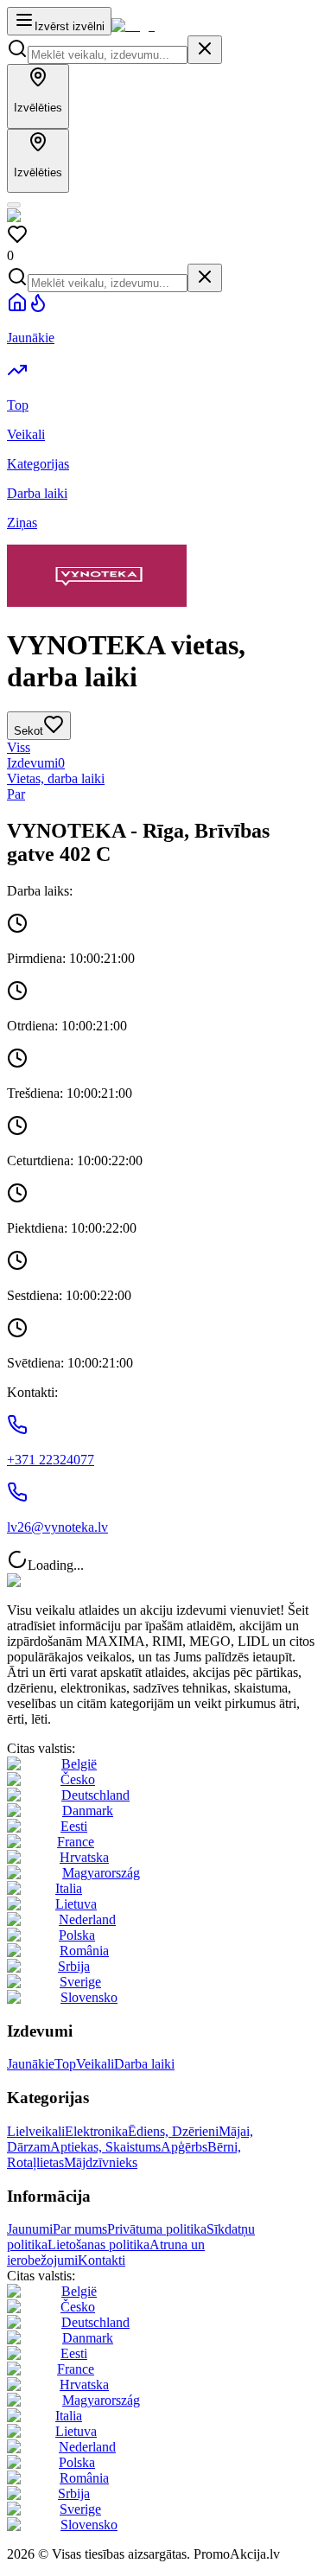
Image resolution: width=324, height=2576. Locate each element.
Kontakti (102, 2260)
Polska (77, 1935)
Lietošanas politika (98, 2244)
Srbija (74, 1966)
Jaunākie (31, 2064)
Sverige (80, 1982)
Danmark (88, 1811)
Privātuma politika (157, 2229)
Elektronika (96, 2131)
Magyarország (101, 1873)
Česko (78, 1779)
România (84, 1951)
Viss (19, 747)
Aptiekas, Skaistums (105, 2147)
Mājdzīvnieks (101, 2162)
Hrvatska (84, 1857)
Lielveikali (36, 2131)
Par (16, 794)
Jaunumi (30, 2229)
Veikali (95, 2064)
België (79, 1764)
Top (65, 2064)
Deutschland (95, 1795)
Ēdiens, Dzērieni (173, 2131)
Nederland (87, 1919)
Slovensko (89, 1997)
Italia (69, 1888)
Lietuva (76, 1904)
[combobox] (108, 55)
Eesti (74, 1826)
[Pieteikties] (14, 205)
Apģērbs (184, 2147)
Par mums (80, 2229)
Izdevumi (36, 763)
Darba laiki (144, 2064)
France (76, 1842)
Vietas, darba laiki (56, 778)
